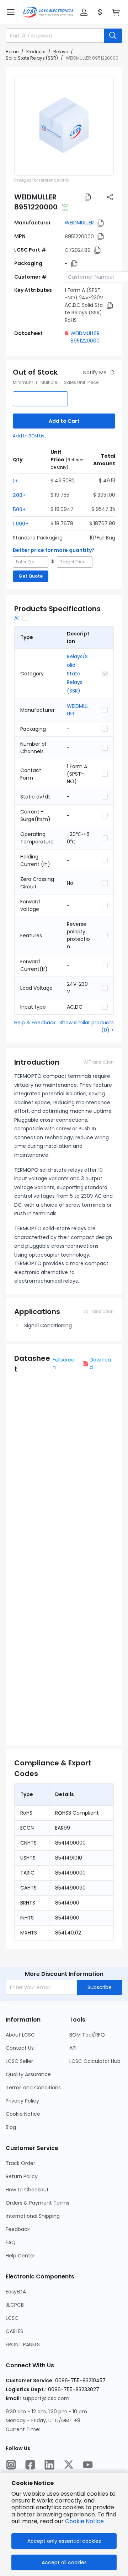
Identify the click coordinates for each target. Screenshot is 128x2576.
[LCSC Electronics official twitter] (69, 2465)
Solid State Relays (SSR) (32, 58)
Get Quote (31, 576)
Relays (61, 52)
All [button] (17, 618)
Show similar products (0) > (87, 1026)
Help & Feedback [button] (35, 1023)
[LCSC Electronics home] (48, 12)
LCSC (12, 2318)
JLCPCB (15, 2305)
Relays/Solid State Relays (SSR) (77, 674)
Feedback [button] (18, 2229)
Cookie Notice (23, 2114)
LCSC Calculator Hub (95, 2061)
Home (12, 52)
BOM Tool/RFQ (87, 2035)
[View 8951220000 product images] (64, 126)
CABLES (14, 2331)
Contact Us (20, 2048)
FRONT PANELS (23, 2344)
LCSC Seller (19, 2061)
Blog (11, 2127)
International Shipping (33, 2216)
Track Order (20, 2163)
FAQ (11, 2242)
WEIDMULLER (79, 223)
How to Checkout (27, 2190)
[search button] (113, 36)
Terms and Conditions (33, 2088)
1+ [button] (15, 481)
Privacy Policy (22, 2101)
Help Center (20, 2256)
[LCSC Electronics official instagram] (11, 2465)
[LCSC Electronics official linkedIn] (49, 2465)
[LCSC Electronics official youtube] (88, 2465)
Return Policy (22, 2176)
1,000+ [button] (21, 524)
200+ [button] (19, 495)
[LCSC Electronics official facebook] (30, 2465)
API (73, 2048)
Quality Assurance (28, 2074)
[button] (11, 12)
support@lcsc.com (46, 2398)
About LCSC (20, 2035)
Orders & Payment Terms (38, 2203)
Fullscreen (63, 1363)
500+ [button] (19, 509)
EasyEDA (16, 2292)
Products (36, 52)
